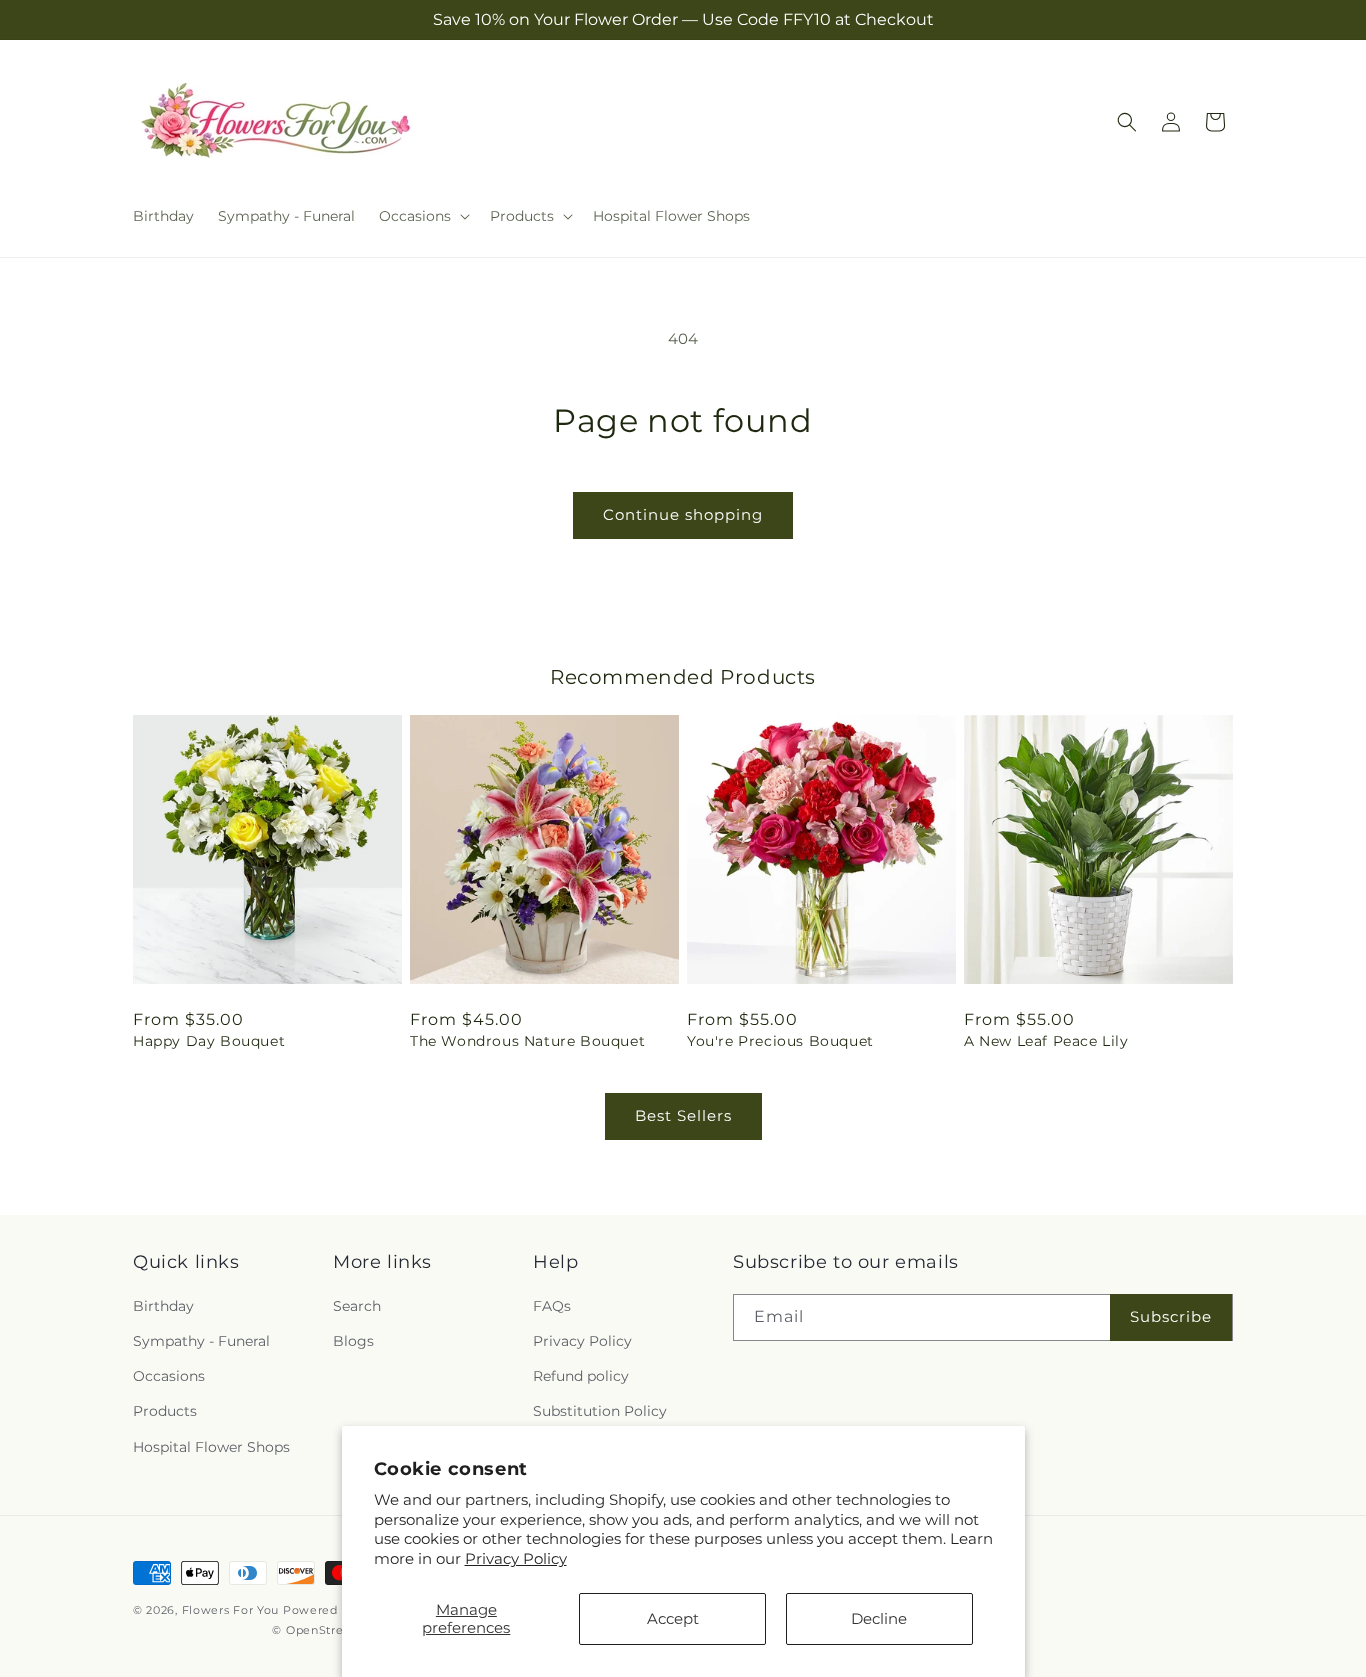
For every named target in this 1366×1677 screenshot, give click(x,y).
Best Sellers (683, 1115)
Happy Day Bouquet (209, 1041)
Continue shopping (683, 514)
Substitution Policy (600, 1412)
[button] (422, 216)
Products (165, 1412)
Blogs (353, 1341)
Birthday (163, 1306)
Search (357, 1306)
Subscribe (1171, 1317)
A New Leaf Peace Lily (1046, 1041)
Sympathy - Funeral (201, 1341)
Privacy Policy (516, 1558)
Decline (879, 1618)
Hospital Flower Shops (211, 1447)
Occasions (169, 1377)
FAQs (552, 1306)
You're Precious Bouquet (780, 1041)
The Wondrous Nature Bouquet (527, 1041)
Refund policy (581, 1377)
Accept (673, 1618)
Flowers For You (231, 1610)
